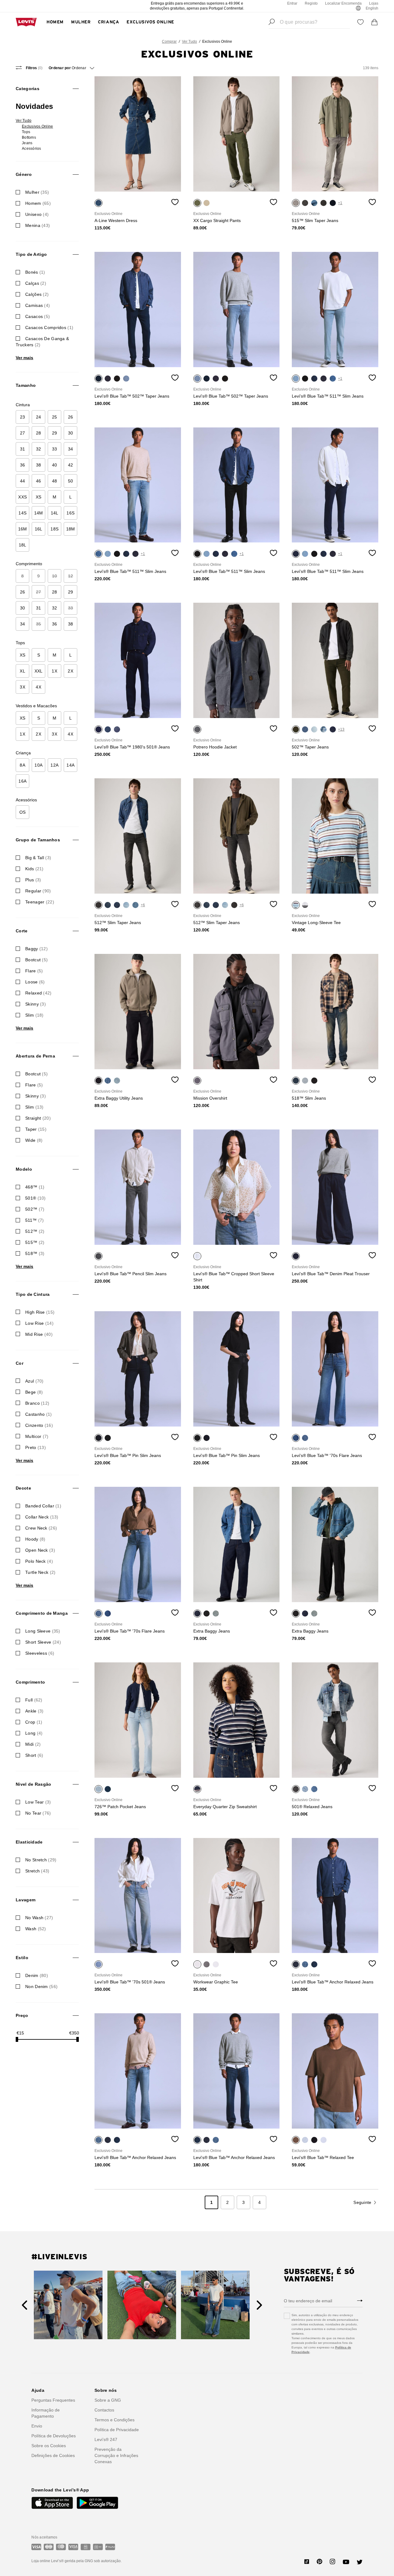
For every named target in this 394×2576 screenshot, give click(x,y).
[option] (138, 134)
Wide (34, 1140)
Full (34, 1700)
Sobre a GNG (108, 2400)
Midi (33, 1744)
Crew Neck (41, 1528)
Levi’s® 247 (106, 2439)
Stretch (37, 1871)
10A (38, 765)
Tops (26, 132)
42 (71, 465)
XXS (22, 497)
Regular (38, 891)
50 (71, 481)
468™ (35, 1187)
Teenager (40, 902)
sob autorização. (107, 2561)
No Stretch (41, 1860)
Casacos (38, 316)
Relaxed (38, 993)
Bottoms (29, 137)
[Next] (259, 2305)
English (372, 8)
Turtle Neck (40, 1572)
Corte (22, 931)
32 (39, 449)
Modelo (24, 1169)
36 (23, 465)
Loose (35, 982)
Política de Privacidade (117, 2430)
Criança (109, 22)
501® (36, 1198)
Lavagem (26, 1900)
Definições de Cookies (53, 2455)
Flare (34, 971)
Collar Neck (42, 1517)
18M (71, 529)
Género (24, 174)
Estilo (22, 1958)
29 (55, 433)
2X (70, 671)
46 (39, 481)
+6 (143, 905)
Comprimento (30, 1682)
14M (39, 513)
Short (34, 1755)
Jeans (27, 143)
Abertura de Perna (35, 1056)
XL (22, 671)
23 (23, 417)
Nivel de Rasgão (33, 1784)
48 (55, 481)
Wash (36, 1929)
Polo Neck (39, 1561)
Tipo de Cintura (33, 1294)
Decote (23, 1488)
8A (22, 765)
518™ (35, 1253)
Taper (36, 1129)
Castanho (38, 1414)
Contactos (104, 2410)
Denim (37, 1975)
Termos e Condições (115, 2420)
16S (70, 513)
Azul (34, 1381)
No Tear (38, 1813)
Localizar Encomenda (343, 3)
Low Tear (38, 1802)
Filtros (34, 68)
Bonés (35, 272)
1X (54, 671)
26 (71, 417)
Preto (36, 1447)
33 (55, 449)
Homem (55, 22)
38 (39, 465)
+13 (341, 729)
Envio (37, 2426)
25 (55, 417)
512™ (35, 1231)
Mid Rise (39, 1334)
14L (55, 513)
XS (39, 497)
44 (23, 481)
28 (39, 433)
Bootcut (36, 960)
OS (23, 812)
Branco (37, 1403)
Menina (38, 225)
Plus (33, 880)
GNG (89, 2561)
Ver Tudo (189, 42)
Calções (37, 294)
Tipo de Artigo (31, 254)
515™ (35, 1242)
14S (22, 513)
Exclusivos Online (150, 22)
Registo (311, 3)
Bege (34, 1392)
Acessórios (31, 149)
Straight (38, 1118)
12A (54, 765)
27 (23, 433)
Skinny (36, 1004)
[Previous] (24, 2305)
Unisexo (37, 214)
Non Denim (41, 1987)
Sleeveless (40, 1653)
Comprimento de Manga (42, 1613)
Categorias (28, 89)
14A (70, 765)
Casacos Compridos (49, 327)
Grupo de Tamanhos (38, 840)
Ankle (34, 1711)
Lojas (374, 3)
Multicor (37, 1436)
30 (71, 433)
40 (55, 465)
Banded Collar (43, 1506)
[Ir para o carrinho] (375, 22)
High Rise (40, 1312)
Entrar (292, 3)
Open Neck (40, 1550)
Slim (34, 1015)
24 (39, 417)
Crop (34, 1722)
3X (22, 687)
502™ (35, 1209)
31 (23, 449)
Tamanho (26, 385)
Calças (36, 283)
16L (39, 529)
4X (38, 687)
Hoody (35, 1539)
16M (23, 529)
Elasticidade (29, 1842)
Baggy (36, 949)
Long (34, 1733)
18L (23, 545)
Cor (20, 1363)
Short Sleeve (43, 1642)
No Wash (39, 1918)
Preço (22, 2015)
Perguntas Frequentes (53, 2400)
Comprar (169, 42)
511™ (34, 1220)
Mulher (81, 22)
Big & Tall (38, 858)
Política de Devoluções (54, 2436)
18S (54, 529)
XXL (39, 671)
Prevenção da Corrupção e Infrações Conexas (116, 2455)
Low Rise (39, 1323)
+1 (340, 203)
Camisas (38, 305)
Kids (34, 869)
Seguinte (362, 2202)
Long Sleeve (43, 1631)
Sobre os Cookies (49, 2446)
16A (22, 781)
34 (71, 449)
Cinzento (39, 1425)
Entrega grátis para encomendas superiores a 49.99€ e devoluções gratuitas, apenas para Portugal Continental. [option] (197, 6)
